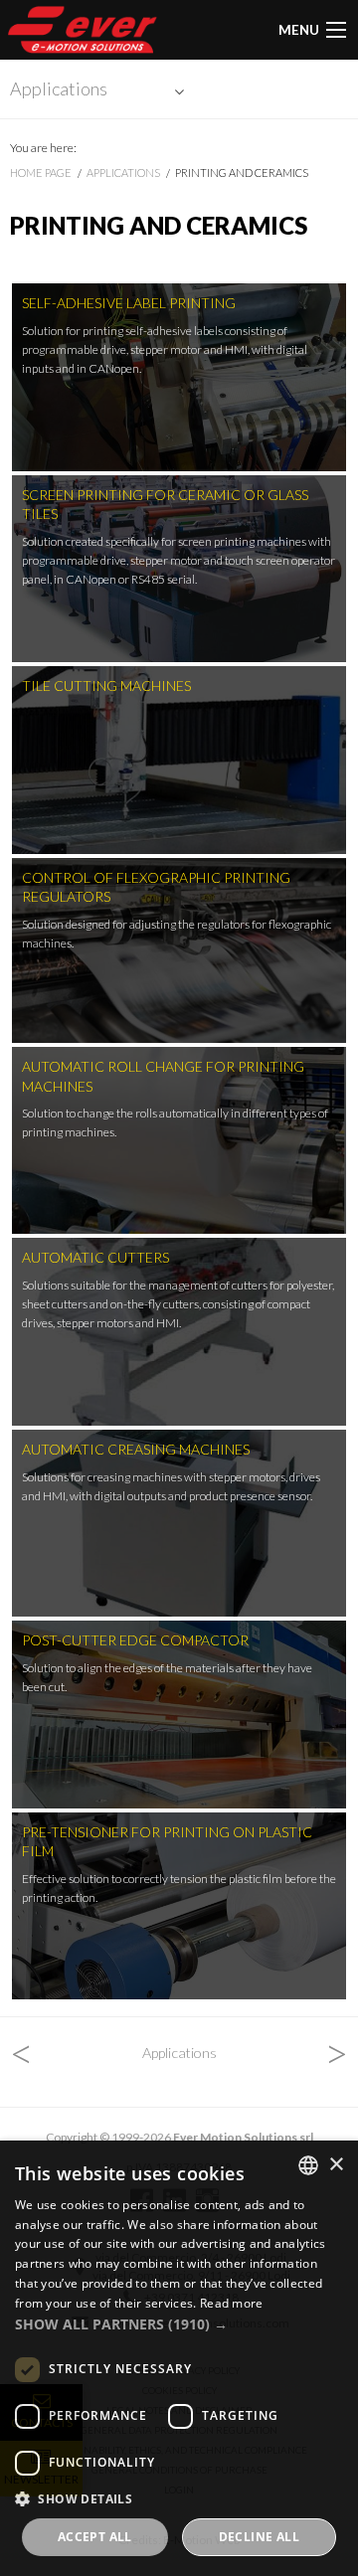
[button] (179, 2324)
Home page (41, 172)
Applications (59, 88)
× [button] (336, 2165)
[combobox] (308, 2165)
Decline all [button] (259, 2537)
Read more (232, 2303)
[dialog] (179, 2358)
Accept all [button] (95, 2537)
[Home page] (83, 30)
